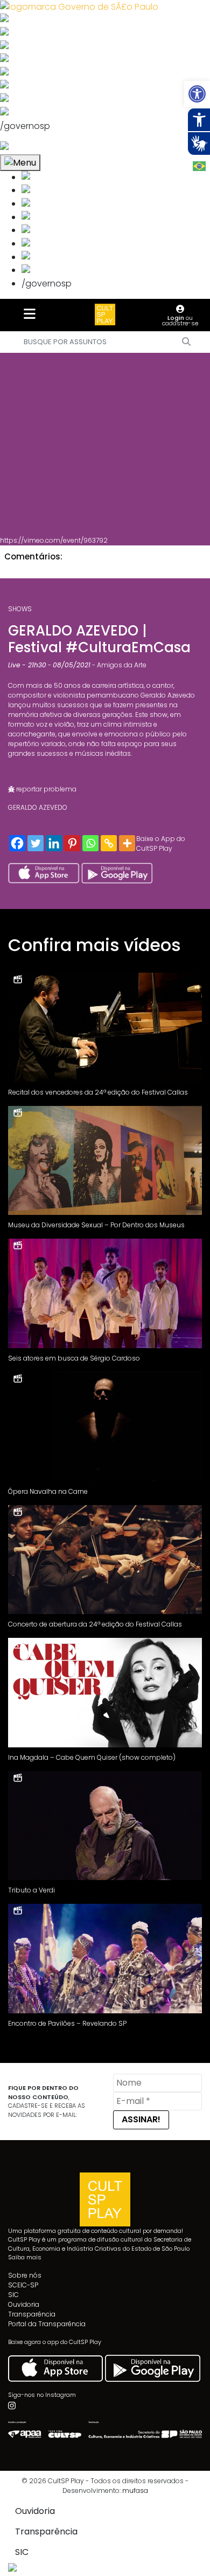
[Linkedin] (54, 843)
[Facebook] (17, 843)
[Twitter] (36, 843)
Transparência (32, 2314)
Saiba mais (25, 2257)
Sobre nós (25, 2275)
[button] (197, 94)
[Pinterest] (72, 843)
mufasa (135, 2490)
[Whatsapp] (90, 843)
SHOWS (20, 609)
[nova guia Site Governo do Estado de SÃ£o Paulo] (79, 6)
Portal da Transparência (47, 2324)
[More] (127, 843)
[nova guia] (45, 148)
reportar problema (45, 789)
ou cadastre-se (180, 320)
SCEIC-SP (23, 2285)
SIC (13, 2295)
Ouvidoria (24, 2304)
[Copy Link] (109, 843)
